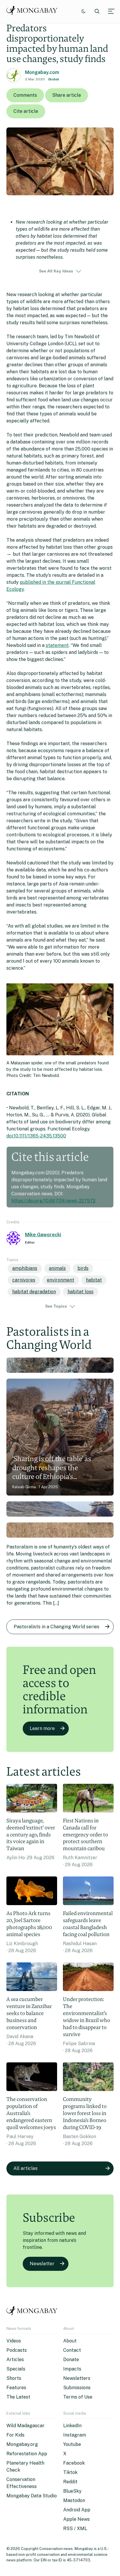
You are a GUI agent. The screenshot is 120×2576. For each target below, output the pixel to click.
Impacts (72, 2369)
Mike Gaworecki (43, 1235)
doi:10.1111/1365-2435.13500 (36, 1136)
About (70, 2341)
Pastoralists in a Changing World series (57, 1627)
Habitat (94, 1280)
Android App (77, 2510)
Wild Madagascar (25, 2426)
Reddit (70, 2482)
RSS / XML (75, 2528)
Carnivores (24, 1280)
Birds (83, 1268)
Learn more (42, 1728)
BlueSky (72, 2491)
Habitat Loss (81, 1292)
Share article (67, 95)
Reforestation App (27, 2454)
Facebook (74, 2463)
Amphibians (25, 1268)
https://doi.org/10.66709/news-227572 (53, 1201)
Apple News (76, 2519)
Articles (15, 2360)
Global (54, 79)
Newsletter (42, 2264)
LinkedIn (72, 2426)
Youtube (72, 2444)
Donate (71, 2360)
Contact (72, 2350)
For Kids (15, 2435)
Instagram (75, 2435)
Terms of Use (78, 2397)
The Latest (18, 2397)
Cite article (26, 111)
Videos (14, 2341)
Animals (57, 1268)
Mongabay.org (22, 2444)
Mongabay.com (42, 72)
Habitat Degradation (34, 1292)
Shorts (14, 2378)
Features (16, 2388)
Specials (16, 2369)
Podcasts (17, 2350)
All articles (25, 2168)
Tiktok (70, 2472)
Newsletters (77, 2378)
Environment (61, 1280)
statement (57, 645)
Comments (25, 95)
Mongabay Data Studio (32, 2496)
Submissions (77, 2388)
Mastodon (74, 2500)
